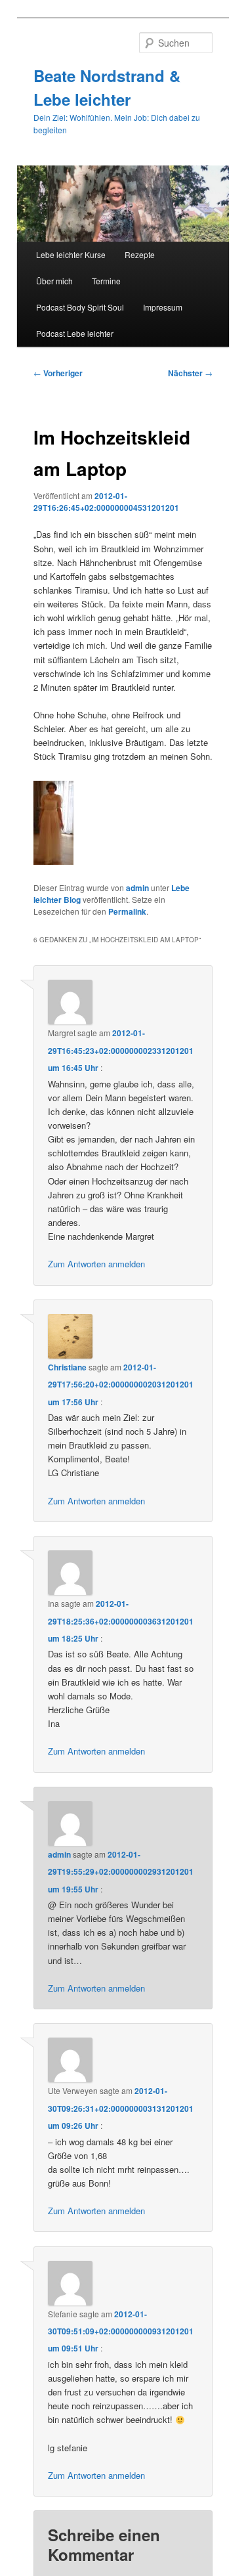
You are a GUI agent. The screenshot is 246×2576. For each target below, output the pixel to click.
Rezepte (140, 254)
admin (137, 888)
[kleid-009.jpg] (53, 861)
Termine (106, 281)
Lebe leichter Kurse (71, 254)
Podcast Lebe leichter (75, 333)
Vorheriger (58, 373)
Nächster (190, 373)
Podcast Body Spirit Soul (80, 307)
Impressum (163, 307)
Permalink (127, 911)
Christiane (67, 1367)
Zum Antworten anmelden (96, 1264)
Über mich (54, 281)
